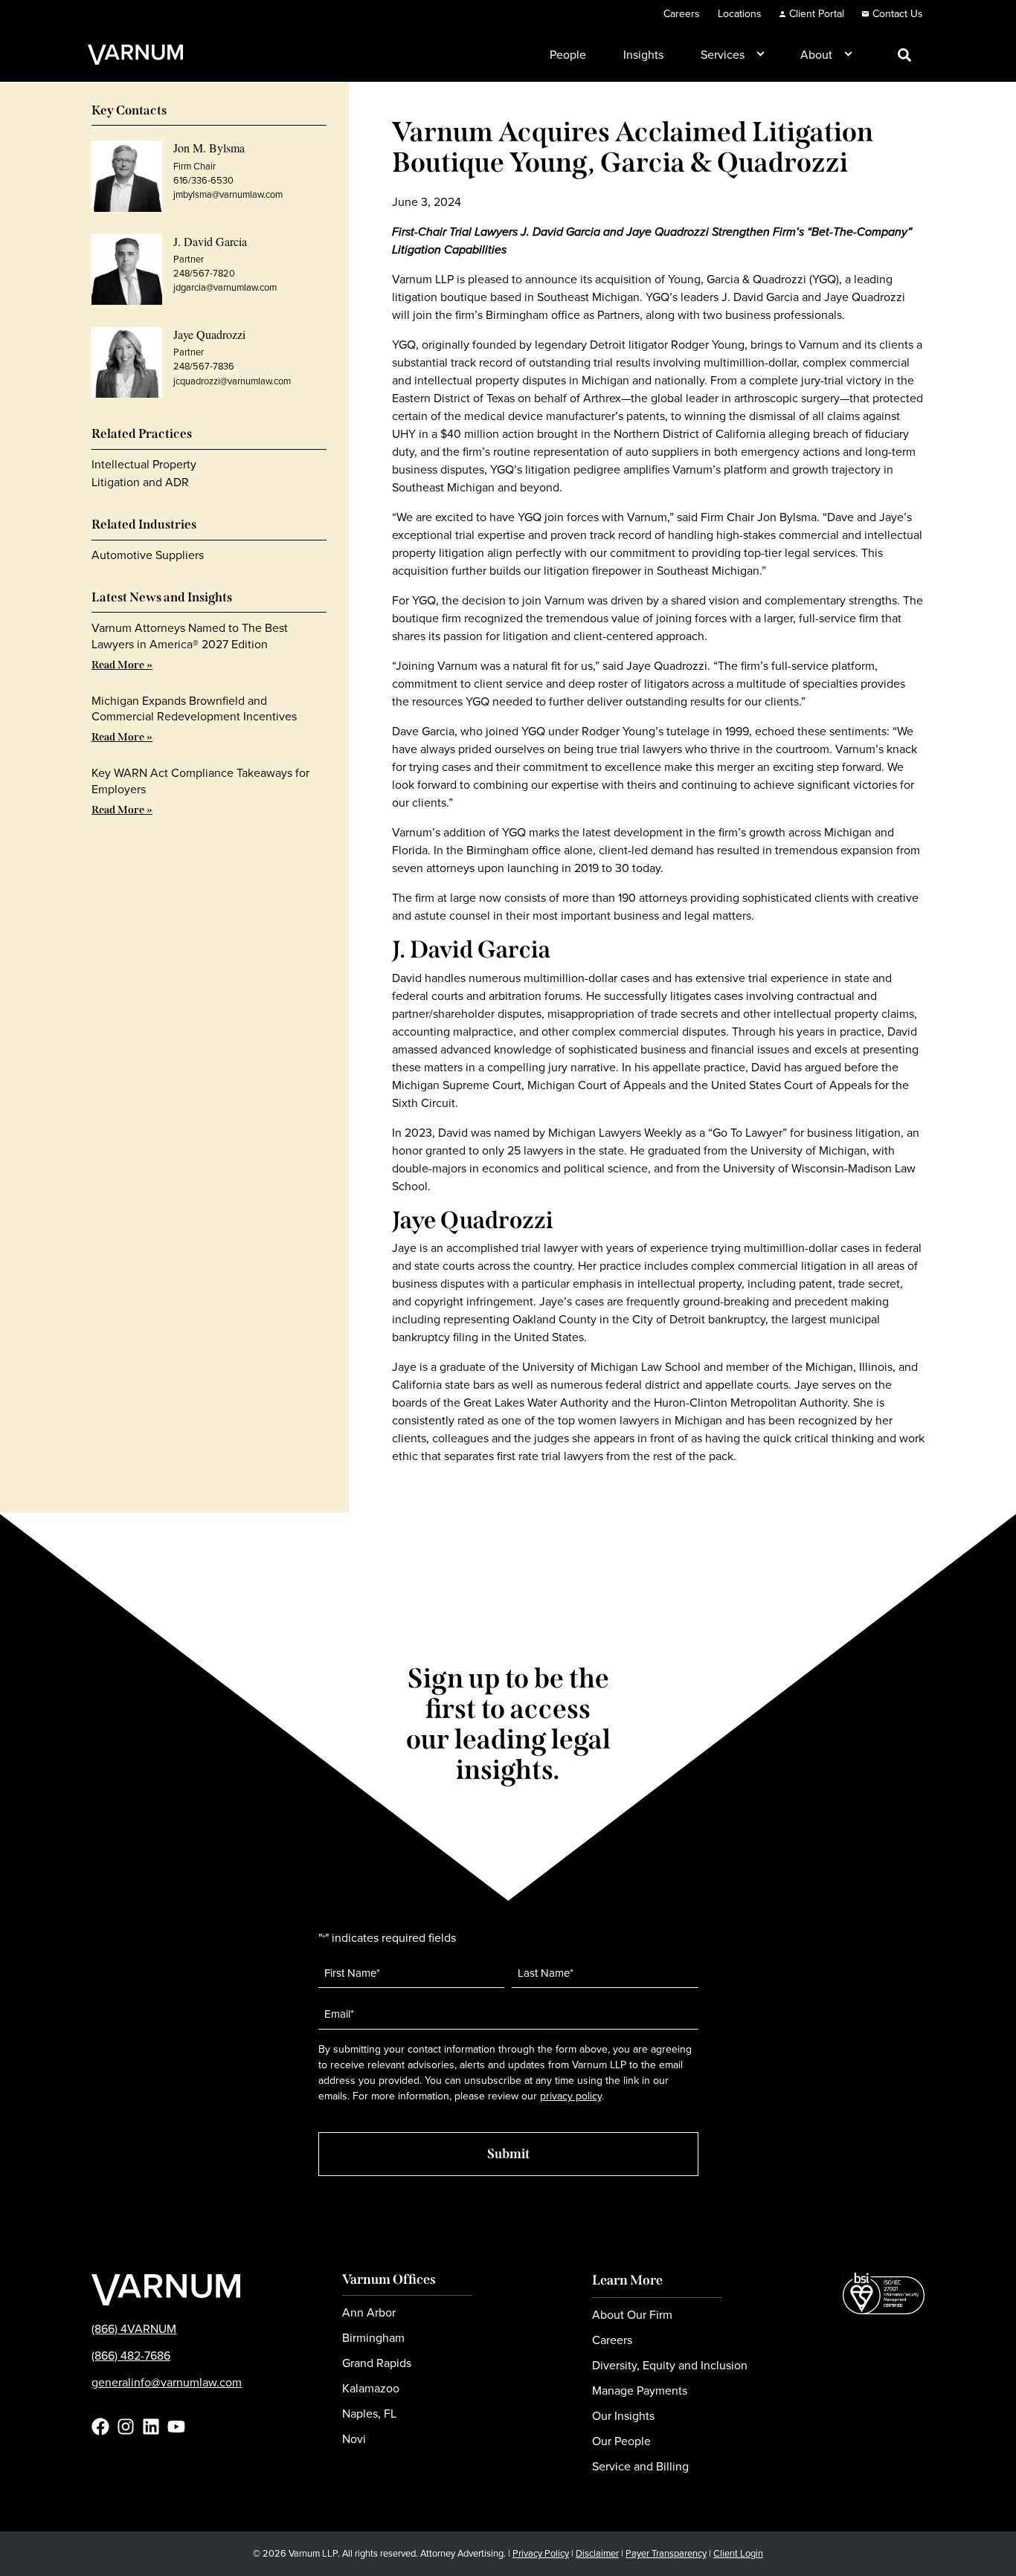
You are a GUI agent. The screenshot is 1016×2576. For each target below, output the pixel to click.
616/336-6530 (203, 180)
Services (723, 55)
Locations (740, 14)
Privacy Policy (541, 2553)
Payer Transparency (666, 2553)
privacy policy (571, 2096)
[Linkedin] (151, 2427)
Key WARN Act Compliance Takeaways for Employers (200, 781)
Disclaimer (597, 2553)
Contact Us (898, 14)
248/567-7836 (204, 366)
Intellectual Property (144, 464)
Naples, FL (369, 2414)
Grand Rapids (377, 2363)
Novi (354, 2439)
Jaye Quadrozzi (209, 334)
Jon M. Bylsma (209, 148)
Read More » (122, 665)
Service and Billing (640, 2466)
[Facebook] (100, 2427)
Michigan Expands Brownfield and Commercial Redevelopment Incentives (194, 708)
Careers (682, 14)
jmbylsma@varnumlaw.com (228, 194)
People (568, 55)
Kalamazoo (371, 2388)
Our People (621, 2441)
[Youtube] (176, 2427)
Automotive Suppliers (148, 555)
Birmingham (373, 2338)
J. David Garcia (210, 241)
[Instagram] (126, 2427)
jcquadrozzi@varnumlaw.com (232, 381)
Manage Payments (640, 2391)
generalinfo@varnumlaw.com (167, 2382)
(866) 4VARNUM (134, 2329)
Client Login (738, 2553)
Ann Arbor (369, 2312)
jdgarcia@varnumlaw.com (225, 287)
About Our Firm (632, 2315)
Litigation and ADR (140, 482)
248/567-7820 (204, 273)
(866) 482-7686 (131, 2356)
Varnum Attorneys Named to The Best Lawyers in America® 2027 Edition (190, 636)
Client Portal (817, 14)
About (816, 55)
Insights (643, 55)
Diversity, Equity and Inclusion (670, 2365)
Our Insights (623, 2416)
